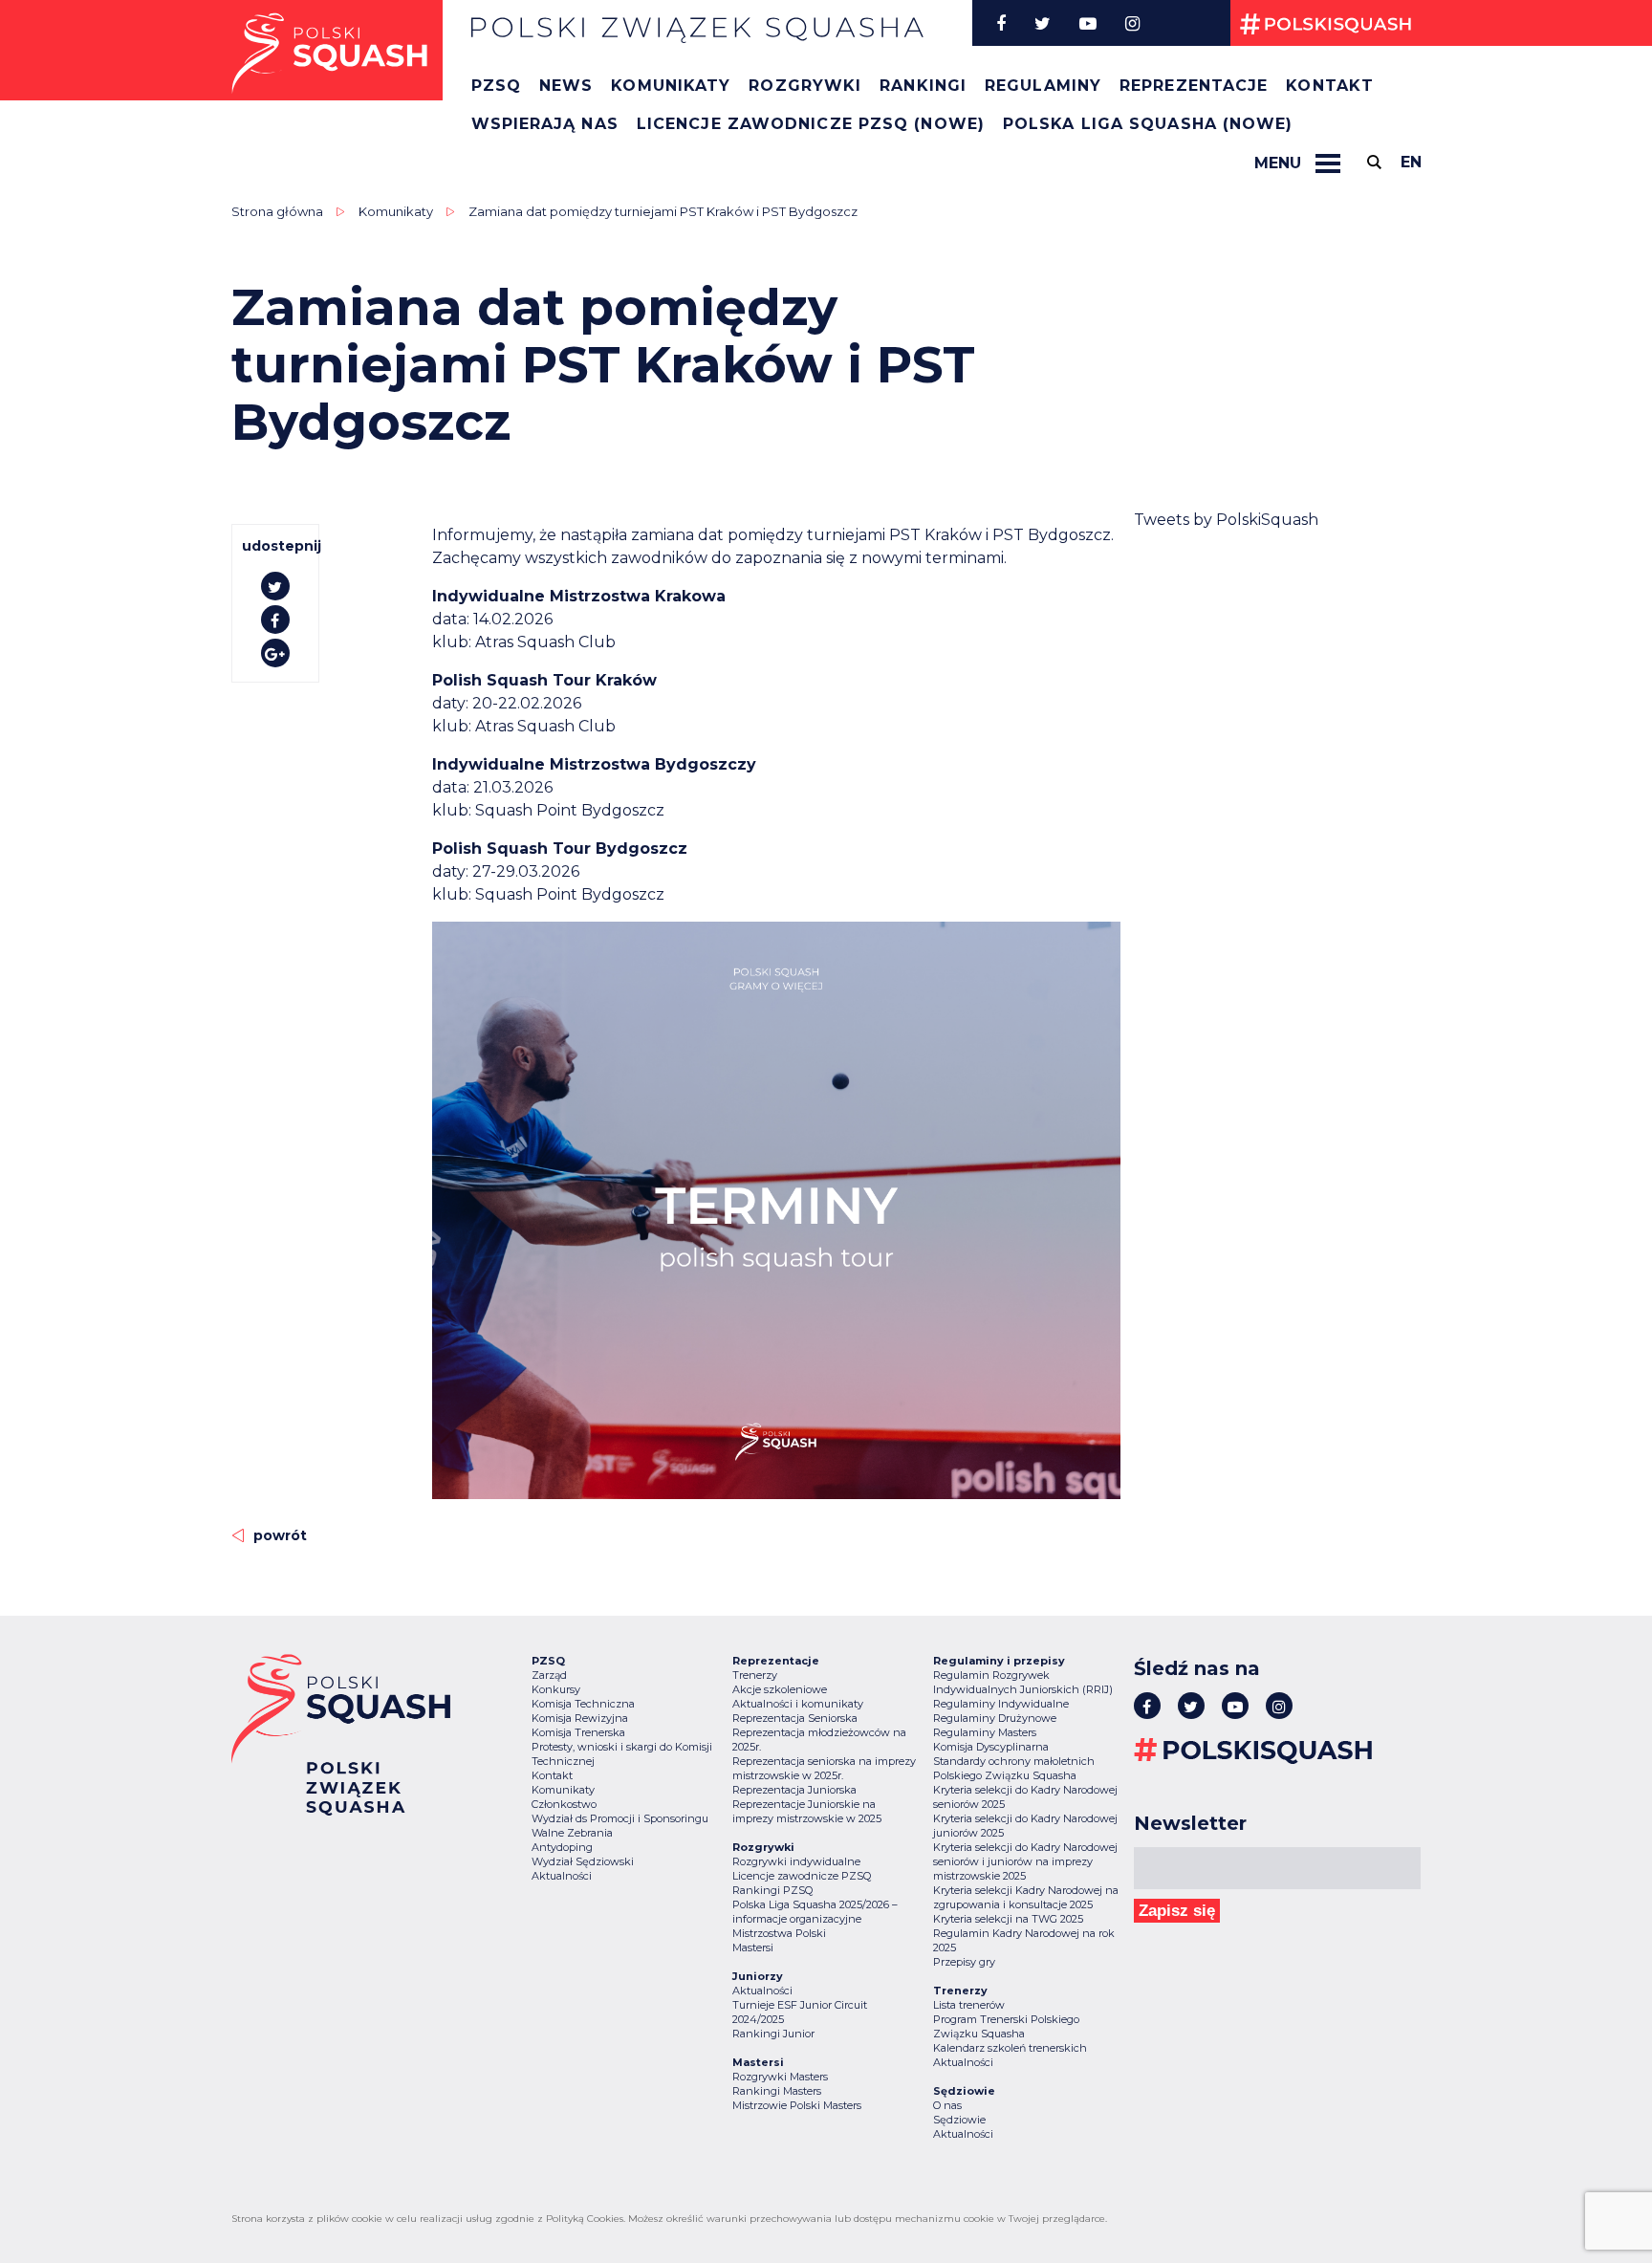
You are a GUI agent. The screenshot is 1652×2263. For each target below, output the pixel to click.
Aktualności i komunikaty (798, 1704)
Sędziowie (959, 2120)
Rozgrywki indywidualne (796, 1861)
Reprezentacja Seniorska (795, 1718)
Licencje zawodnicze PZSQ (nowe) (811, 124)
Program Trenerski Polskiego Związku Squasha (1006, 2026)
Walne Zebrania (572, 1833)
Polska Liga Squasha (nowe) (1148, 124)
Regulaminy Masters (985, 1732)
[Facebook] (1001, 23)
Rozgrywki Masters (780, 2077)
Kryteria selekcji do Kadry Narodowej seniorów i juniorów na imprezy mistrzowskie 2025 (1025, 1861)
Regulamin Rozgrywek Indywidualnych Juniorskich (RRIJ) (1023, 1682)
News (566, 86)
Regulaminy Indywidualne (1001, 1704)
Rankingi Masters (777, 2091)
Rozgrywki (805, 86)
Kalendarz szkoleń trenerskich (1010, 2048)
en (1411, 162)
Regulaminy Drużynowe (995, 1718)
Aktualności (562, 1876)
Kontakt (1330, 86)
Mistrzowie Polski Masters (797, 2105)
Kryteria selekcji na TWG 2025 (1008, 1919)
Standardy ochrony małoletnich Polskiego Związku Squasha (1014, 1768)
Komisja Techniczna (583, 1704)
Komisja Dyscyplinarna (991, 1747)
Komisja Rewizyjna (580, 1718)
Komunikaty (671, 86)
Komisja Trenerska (578, 1732)
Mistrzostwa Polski (779, 1933)
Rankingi (923, 86)
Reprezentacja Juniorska (794, 1790)
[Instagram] (1132, 23)
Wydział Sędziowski (583, 1861)
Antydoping (562, 1847)
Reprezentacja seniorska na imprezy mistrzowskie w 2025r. (824, 1768)
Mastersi (753, 1947)
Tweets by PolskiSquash (1226, 520)
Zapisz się (1177, 1911)
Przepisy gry (964, 1962)
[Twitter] (1043, 23)
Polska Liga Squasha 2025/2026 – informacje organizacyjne (815, 1912)
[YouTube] (1088, 23)
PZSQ (496, 86)
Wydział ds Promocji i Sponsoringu (620, 1818)
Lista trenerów (969, 2005)
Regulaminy (1043, 86)
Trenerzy (755, 1675)
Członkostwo (564, 1804)
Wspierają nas (545, 124)
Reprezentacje (1194, 86)
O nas (947, 2105)
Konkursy (556, 1689)
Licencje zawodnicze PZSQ (802, 1876)
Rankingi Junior (773, 2034)
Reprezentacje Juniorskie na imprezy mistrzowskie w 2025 (807, 1811)
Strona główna (277, 211)
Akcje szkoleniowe (780, 1689)
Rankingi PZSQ (772, 1890)
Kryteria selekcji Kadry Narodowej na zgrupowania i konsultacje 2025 (1026, 1897)
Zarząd (549, 1675)
